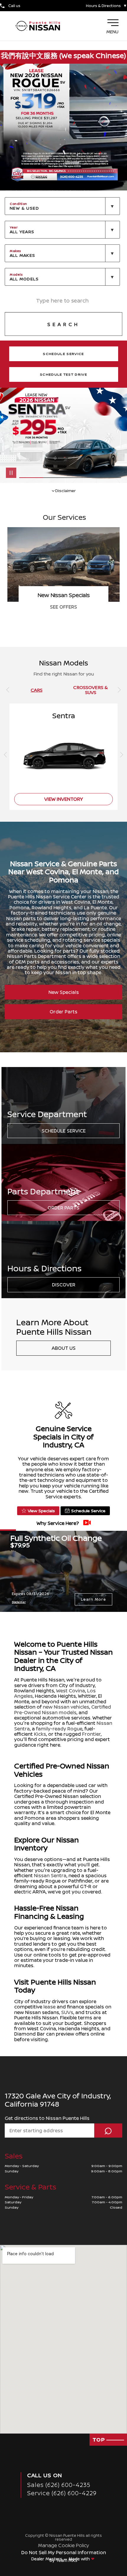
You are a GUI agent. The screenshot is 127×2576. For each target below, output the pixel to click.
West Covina (71, 1691)
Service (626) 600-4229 (62, 2493)
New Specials (64, 992)
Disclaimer (65, 490)
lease (49, 2007)
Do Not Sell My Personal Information (64, 2552)
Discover (64, 1285)
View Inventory (64, 607)
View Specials (41, 1511)
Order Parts (63, 1012)
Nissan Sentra (50, 1875)
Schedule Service (64, 1131)
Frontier (91, 1734)
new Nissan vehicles (66, 1707)
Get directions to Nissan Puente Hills (47, 2118)
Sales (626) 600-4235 (59, 2485)
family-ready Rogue (59, 1729)
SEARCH (63, 324)
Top (99, 2439)
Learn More (93, 1599)
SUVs (67, 2012)
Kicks (40, 1734)
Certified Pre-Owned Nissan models (63, 1709)
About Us (64, 1348)
